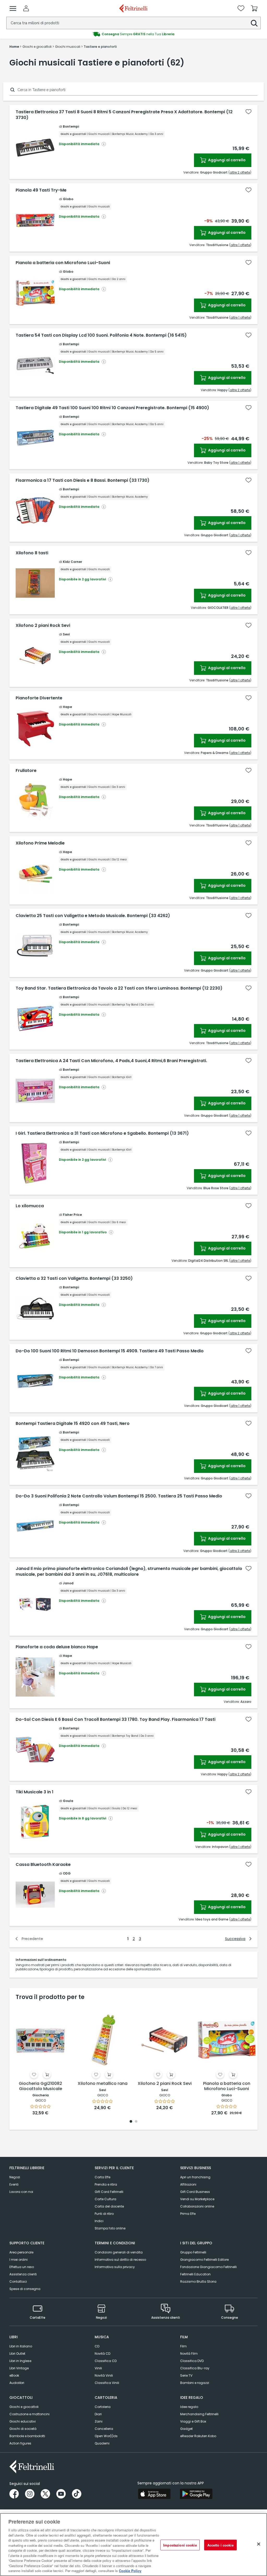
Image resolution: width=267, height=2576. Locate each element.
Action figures (20, 2443)
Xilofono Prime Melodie (40, 843)
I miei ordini (19, 2260)
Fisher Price (72, 1215)
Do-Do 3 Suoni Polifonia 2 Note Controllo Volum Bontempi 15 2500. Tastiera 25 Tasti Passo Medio (119, 1496)
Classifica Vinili (107, 2383)
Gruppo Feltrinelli (193, 2252)
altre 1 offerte (240, 245)
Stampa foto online (110, 2228)
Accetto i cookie (220, 2545)
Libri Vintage (19, 2368)
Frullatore (26, 771)
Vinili (98, 2368)
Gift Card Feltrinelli (109, 2192)
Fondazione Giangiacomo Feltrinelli (208, 2267)
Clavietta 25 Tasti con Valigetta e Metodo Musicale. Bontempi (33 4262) (93, 916)
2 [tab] (136, 2122)
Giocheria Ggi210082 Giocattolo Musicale (40, 2086)
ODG (67, 1873)
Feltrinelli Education (195, 2274)
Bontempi (71, 126)
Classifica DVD (192, 2361)
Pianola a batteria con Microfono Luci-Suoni (63, 263)
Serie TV (186, 2375)
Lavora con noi (21, 2192)
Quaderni (102, 2443)
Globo (68, 199)
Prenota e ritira (106, 2184)
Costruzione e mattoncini (29, 2414)
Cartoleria (103, 2407)
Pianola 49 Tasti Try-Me (41, 190)
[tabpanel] (40, 2060)
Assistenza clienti (23, 2274)
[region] (133, 2545)
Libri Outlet (17, 2354)
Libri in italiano (21, 2346)
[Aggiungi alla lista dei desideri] (248, 112)
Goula (68, 1801)
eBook (14, 2375)
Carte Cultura (105, 2199)
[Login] (26, 8)
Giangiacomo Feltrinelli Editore (204, 2260)
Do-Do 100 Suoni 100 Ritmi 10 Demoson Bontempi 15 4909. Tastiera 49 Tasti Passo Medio (110, 1351)
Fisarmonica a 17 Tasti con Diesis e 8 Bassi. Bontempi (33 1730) (83, 480)
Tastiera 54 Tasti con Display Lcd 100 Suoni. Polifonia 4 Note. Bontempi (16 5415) (101, 335)
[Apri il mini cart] (254, 8)
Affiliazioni (188, 2184)
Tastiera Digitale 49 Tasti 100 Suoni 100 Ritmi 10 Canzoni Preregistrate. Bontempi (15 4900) (112, 408)
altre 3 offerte (240, 1551)
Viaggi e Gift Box (193, 2421)
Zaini (99, 2421)
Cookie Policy (130, 2571)
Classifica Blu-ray (195, 2368)
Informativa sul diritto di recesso (120, 2260)
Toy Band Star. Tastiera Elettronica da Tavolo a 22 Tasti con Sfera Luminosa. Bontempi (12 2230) (119, 988)
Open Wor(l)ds (106, 2436)
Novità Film (189, 2354)
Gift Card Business (195, 2192)
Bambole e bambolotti (27, 2436)
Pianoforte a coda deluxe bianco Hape (57, 1647)
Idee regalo (189, 2407)
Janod (68, 1583)
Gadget (186, 2429)
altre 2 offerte (240, 172)
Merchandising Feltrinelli (199, 2414)
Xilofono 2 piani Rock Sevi (43, 626)
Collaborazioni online (197, 2206)
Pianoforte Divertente (39, 698)
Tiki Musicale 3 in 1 (35, 1792)
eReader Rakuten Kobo (198, 2436)
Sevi (66, 634)
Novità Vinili (104, 2375)
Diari (98, 2414)
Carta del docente (109, 2206)
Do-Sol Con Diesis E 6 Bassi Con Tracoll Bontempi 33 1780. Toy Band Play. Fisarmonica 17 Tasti (116, 1720)
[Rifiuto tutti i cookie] (259, 2544)
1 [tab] (131, 2122)
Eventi (14, 2184)
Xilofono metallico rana (103, 2084)
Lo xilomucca (30, 1206)
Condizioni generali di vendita (119, 2252)
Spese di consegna (25, 2289)
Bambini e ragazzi (195, 2383)
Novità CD (102, 2354)
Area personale (21, 2252)
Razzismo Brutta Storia (198, 2281)
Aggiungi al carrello (226, 160)
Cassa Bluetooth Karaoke (43, 1865)
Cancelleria (104, 2429)
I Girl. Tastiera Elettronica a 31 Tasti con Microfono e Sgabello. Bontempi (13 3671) (102, 1133)
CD (97, 2346)
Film (183, 2346)
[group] (133, 34)
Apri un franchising (195, 2177)
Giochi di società (23, 2429)
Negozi (15, 2177)
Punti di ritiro (104, 2214)
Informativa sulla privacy (115, 2267)
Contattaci (18, 2281)
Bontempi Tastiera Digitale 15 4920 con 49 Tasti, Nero (73, 1424)
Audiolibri (17, 2383)
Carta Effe (102, 2177)
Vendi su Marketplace (197, 2199)
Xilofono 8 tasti (32, 553)
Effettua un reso (22, 2267)
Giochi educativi (23, 2421)
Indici (99, 2221)
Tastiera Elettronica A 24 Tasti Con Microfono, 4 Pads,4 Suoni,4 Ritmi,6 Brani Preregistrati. (111, 1061)
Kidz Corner (72, 562)
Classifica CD (106, 2361)
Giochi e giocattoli (24, 2407)
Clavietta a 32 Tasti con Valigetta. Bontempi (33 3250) (74, 1278)
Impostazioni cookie (180, 2545)
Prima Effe (188, 2214)
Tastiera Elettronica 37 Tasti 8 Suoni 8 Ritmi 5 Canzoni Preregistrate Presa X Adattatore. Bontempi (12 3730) (124, 115)
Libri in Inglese (20, 2361)
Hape (67, 707)
